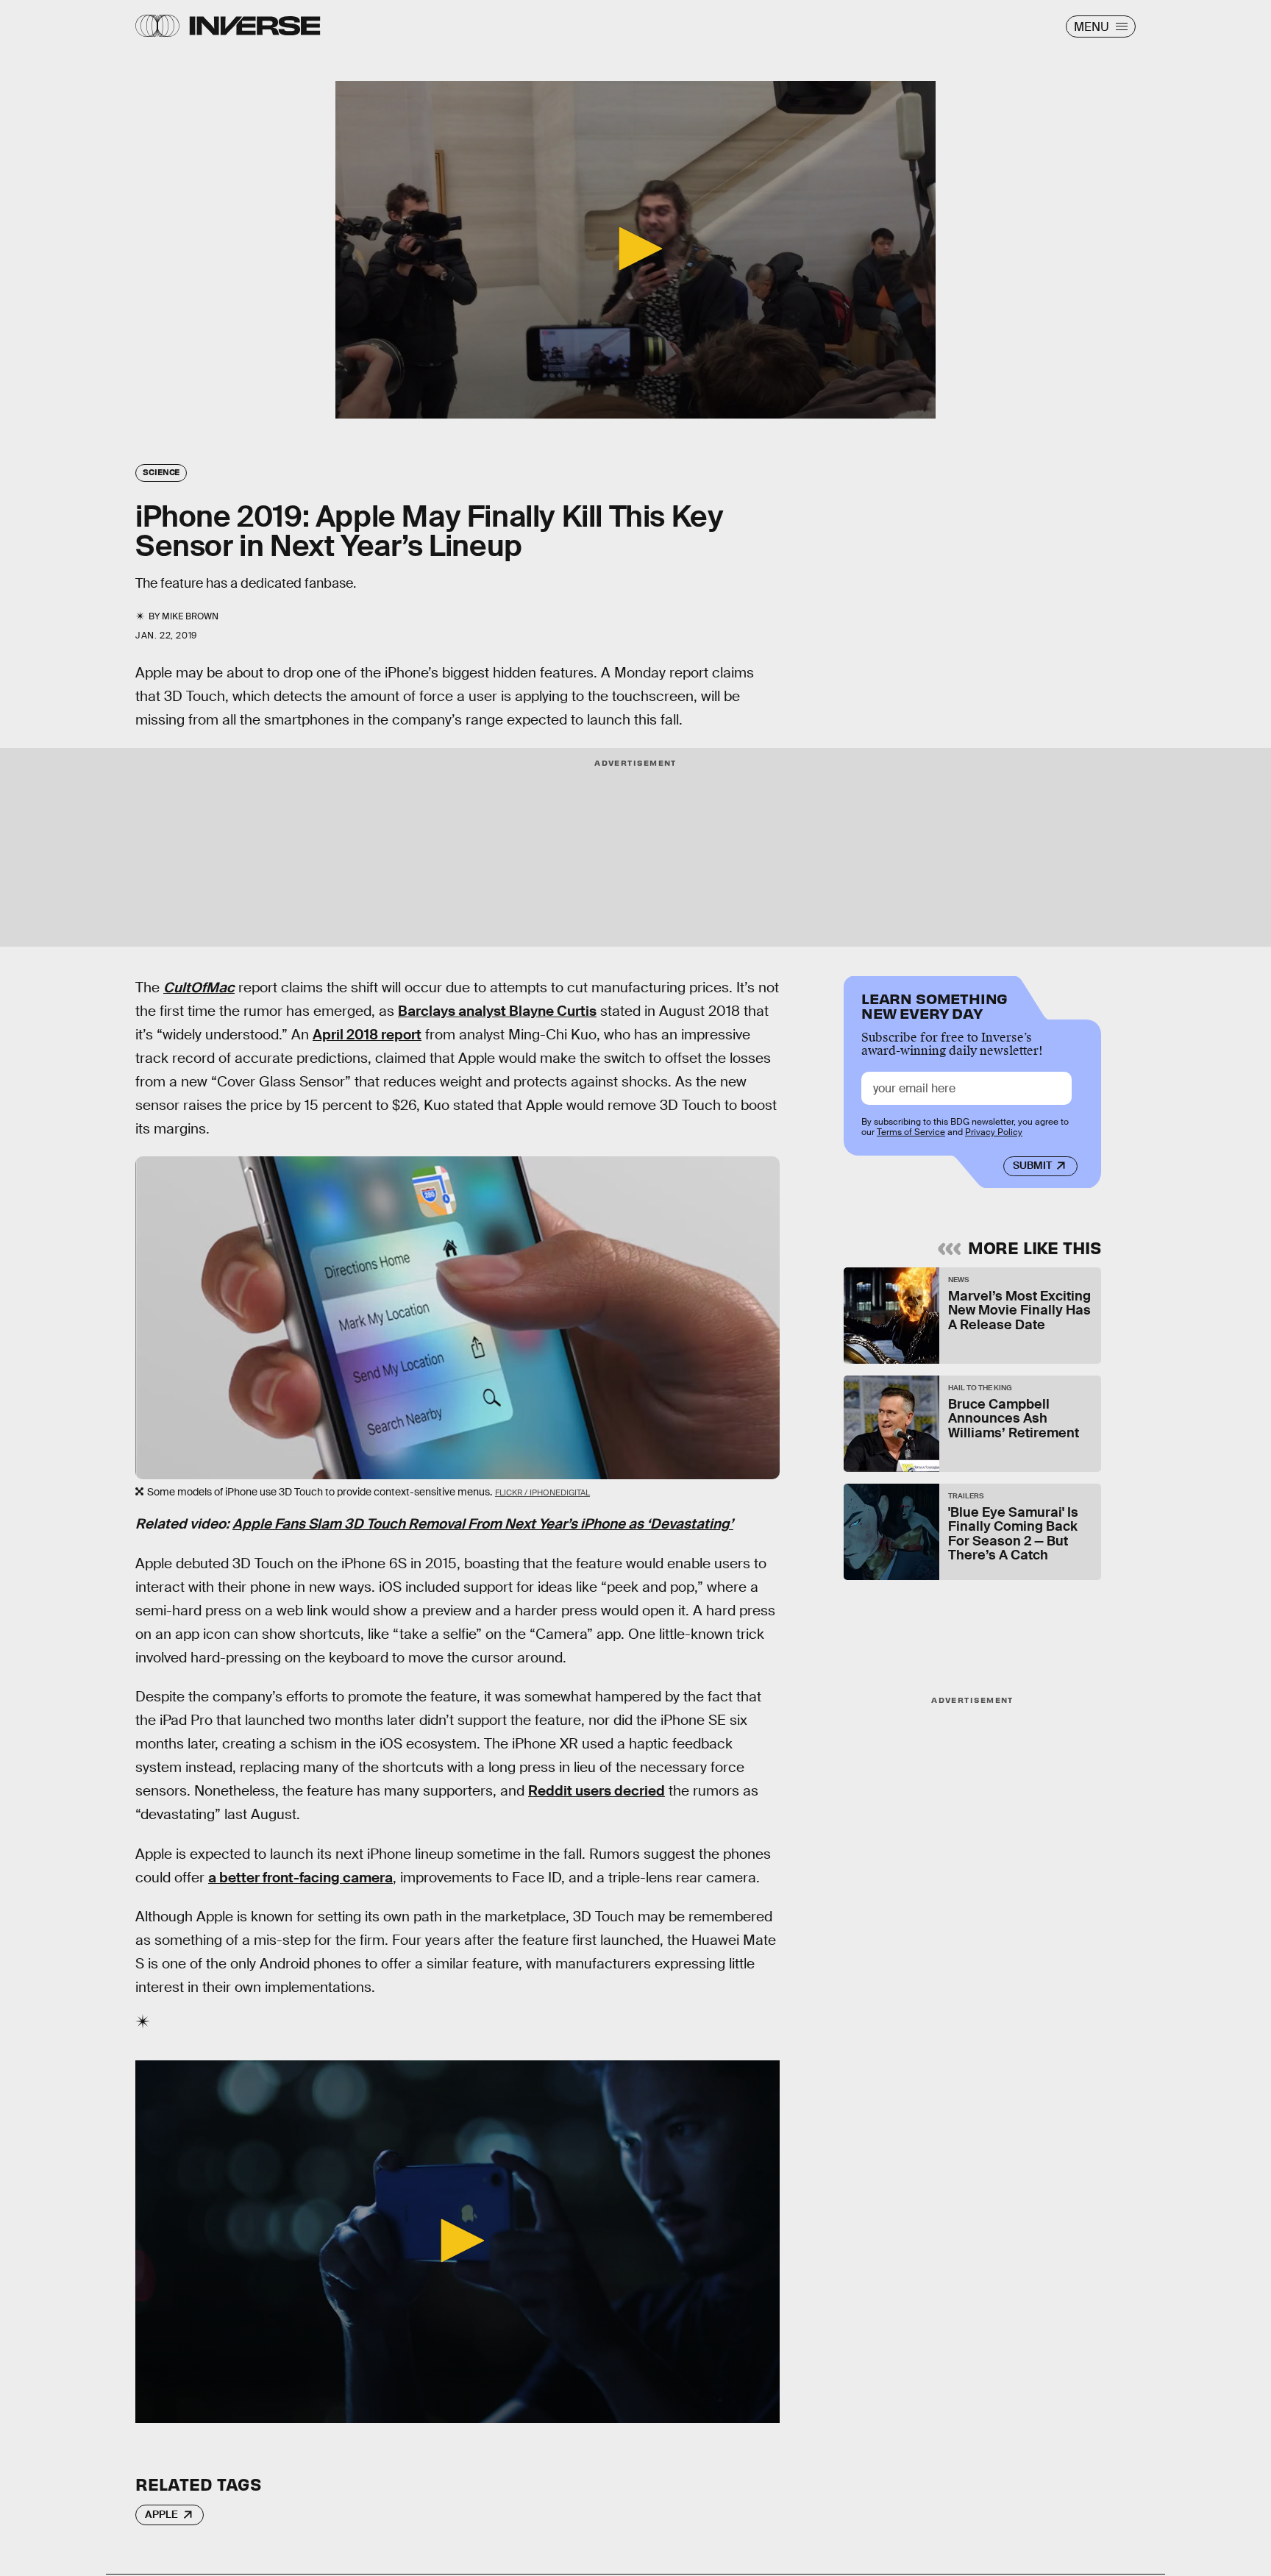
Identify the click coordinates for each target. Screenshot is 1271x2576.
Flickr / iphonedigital (542, 1492)
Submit (1032, 1165)
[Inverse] (255, 26)
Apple (161, 2514)
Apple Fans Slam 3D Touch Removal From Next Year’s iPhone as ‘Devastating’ (483, 1524)
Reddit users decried (597, 1791)
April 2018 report (367, 1035)
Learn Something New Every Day (934, 1004)
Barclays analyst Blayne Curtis (497, 1011)
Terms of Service (911, 1132)
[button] (635, 249)
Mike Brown (190, 616)
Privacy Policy (994, 1132)
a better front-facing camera (300, 1878)
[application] (635, 250)
